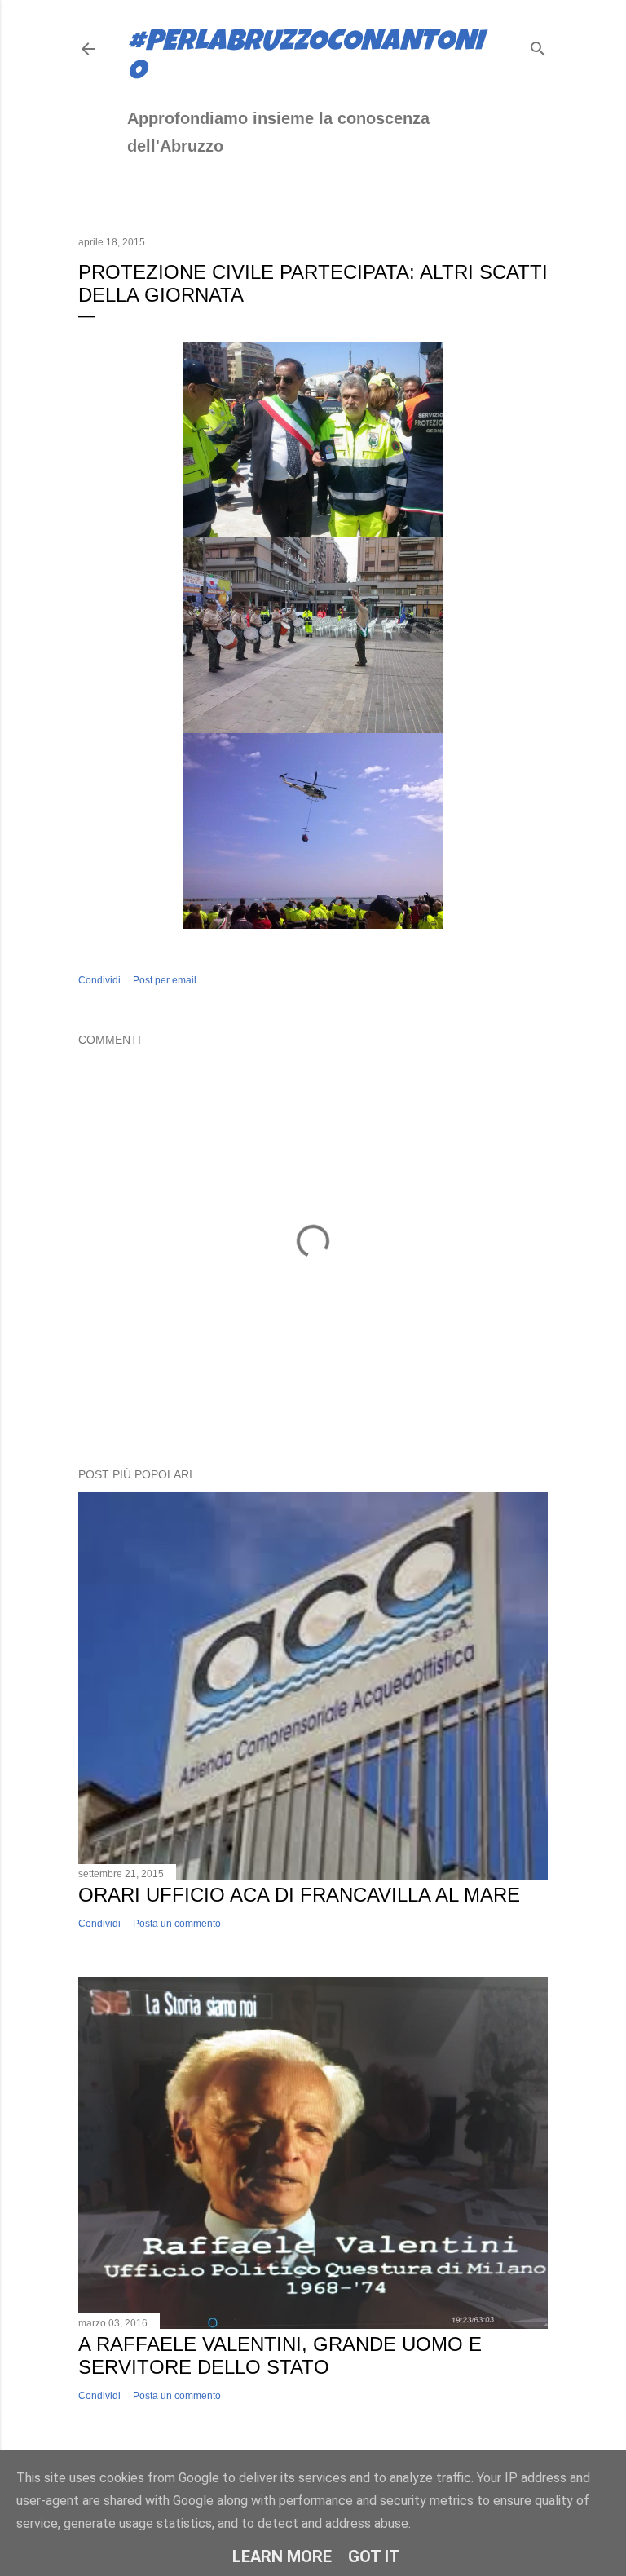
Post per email (165, 980)
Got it (374, 2556)
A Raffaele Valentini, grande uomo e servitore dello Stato (280, 2355)
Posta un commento (177, 1924)
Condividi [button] (99, 980)
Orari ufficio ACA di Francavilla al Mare (299, 1895)
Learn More (282, 2556)
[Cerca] (538, 45)
